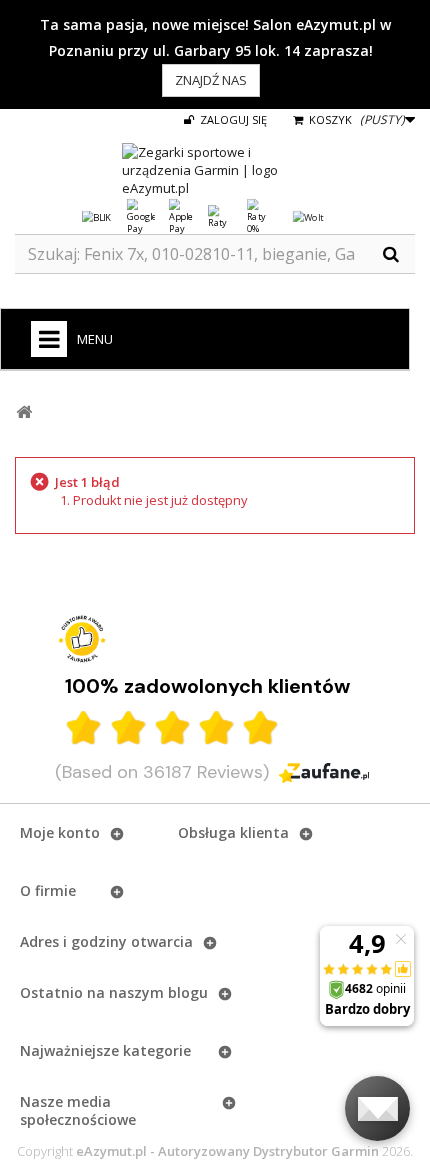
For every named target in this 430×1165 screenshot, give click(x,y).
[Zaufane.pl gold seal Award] (82, 639)
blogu (188, 992)
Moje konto (60, 832)
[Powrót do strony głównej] (24, 412)
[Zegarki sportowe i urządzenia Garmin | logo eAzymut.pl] (215, 170)
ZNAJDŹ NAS (211, 80)
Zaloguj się (232, 119)
